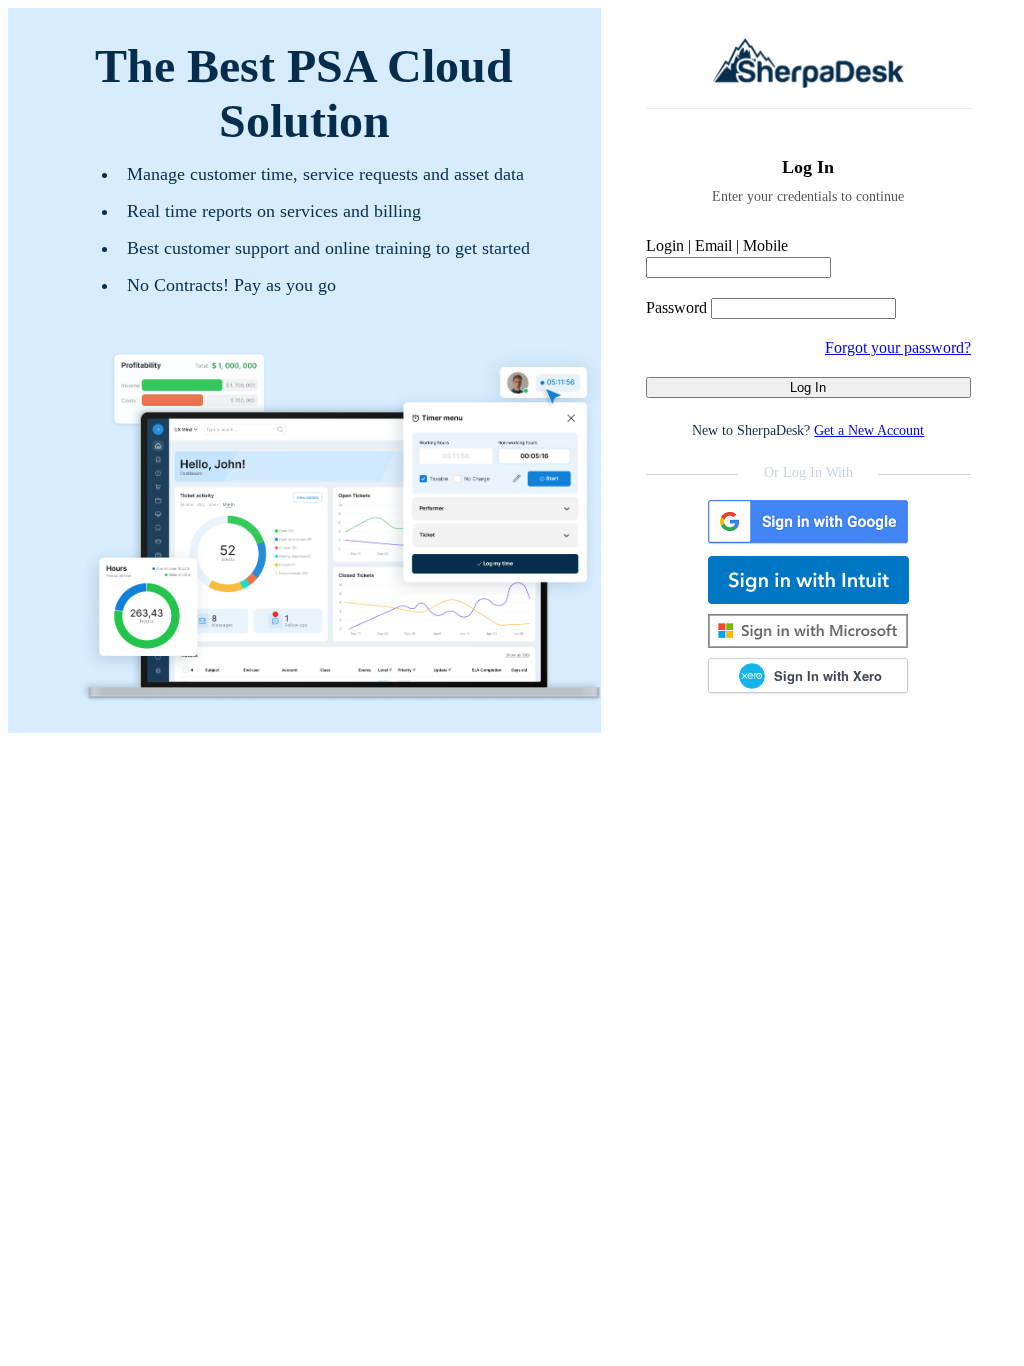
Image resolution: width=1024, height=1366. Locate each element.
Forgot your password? (898, 347)
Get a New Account (869, 430)
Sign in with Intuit (808, 580)
